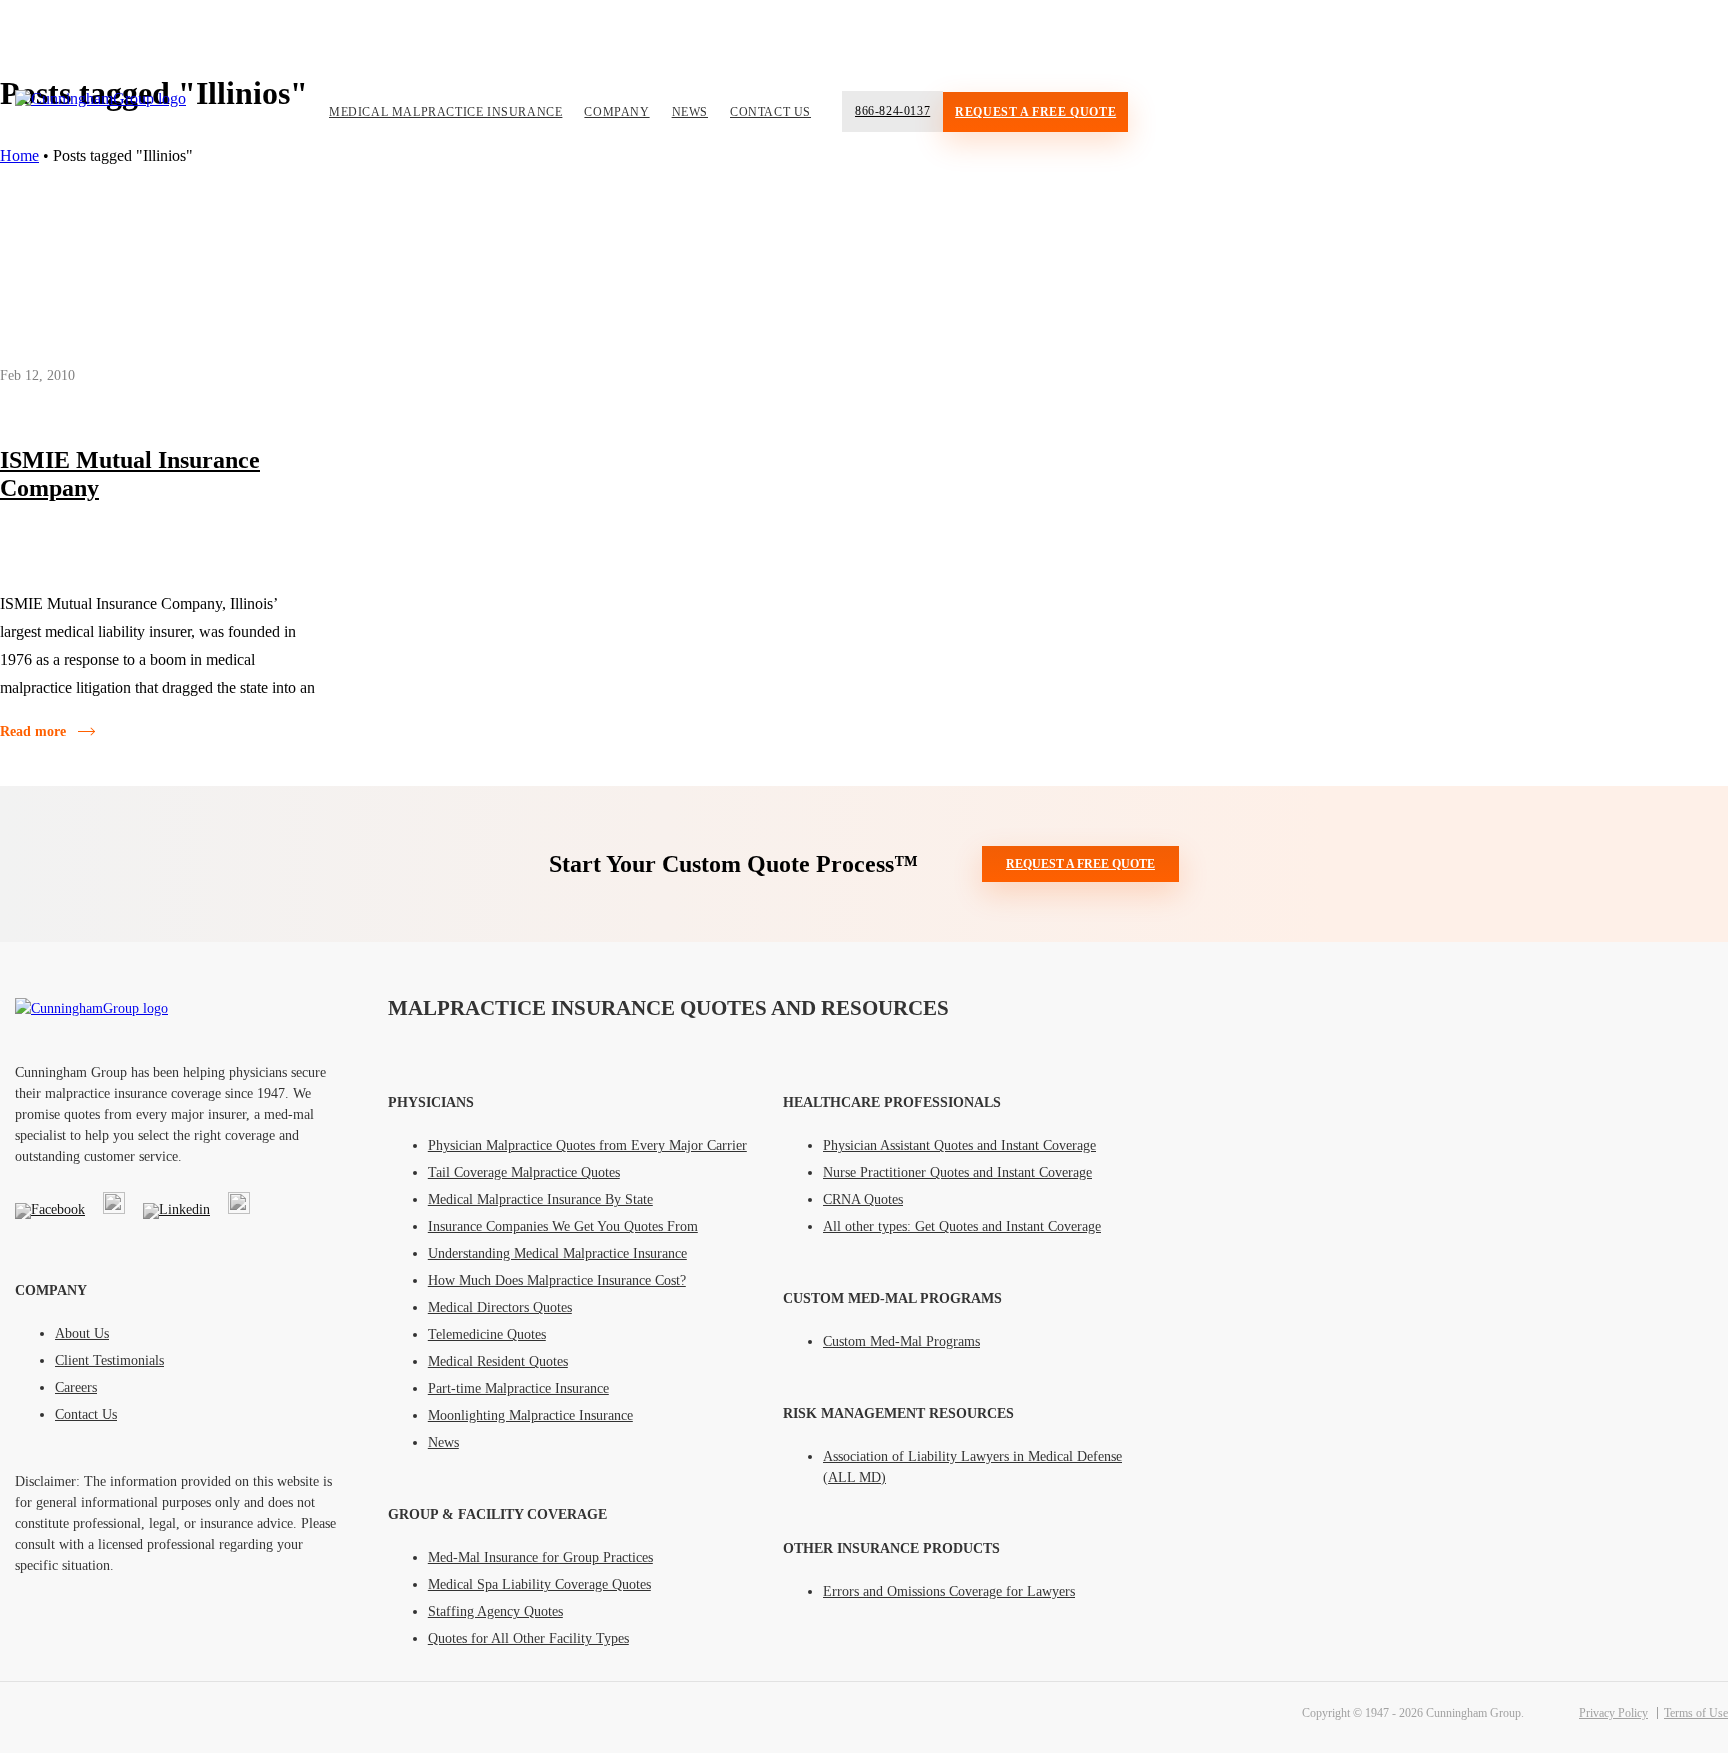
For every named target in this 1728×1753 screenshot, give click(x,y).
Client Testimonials (109, 1360)
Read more (33, 731)
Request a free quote (1035, 112)
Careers (76, 1387)
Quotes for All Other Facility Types (528, 1638)
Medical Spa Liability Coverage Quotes (539, 1584)
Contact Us (770, 112)
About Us (82, 1333)
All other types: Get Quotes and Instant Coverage (962, 1226)
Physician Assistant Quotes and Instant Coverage (959, 1145)
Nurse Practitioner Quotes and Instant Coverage (957, 1172)
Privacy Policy (1613, 1713)
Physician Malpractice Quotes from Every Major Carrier (587, 1145)
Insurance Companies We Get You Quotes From (563, 1226)
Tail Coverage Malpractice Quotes (524, 1172)
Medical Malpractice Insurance (445, 112)
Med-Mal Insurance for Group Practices (540, 1557)
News (690, 112)
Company (616, 112)
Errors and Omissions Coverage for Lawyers (949, 1591)
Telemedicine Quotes (487, 1334)
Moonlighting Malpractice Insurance (530, 1415)
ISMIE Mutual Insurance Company (130, 474)
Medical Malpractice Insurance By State (540, 1199)
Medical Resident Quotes (498, 1361)
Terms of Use (1696, 1713)
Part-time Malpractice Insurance (518, 1388)
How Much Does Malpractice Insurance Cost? (557, 1280)
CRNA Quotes (863, 1199)
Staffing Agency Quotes (495, 1611)
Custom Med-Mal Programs (901, 1341)
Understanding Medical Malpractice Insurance (557, 1253)
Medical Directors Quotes (500, 1307)
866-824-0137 (892, 111)
